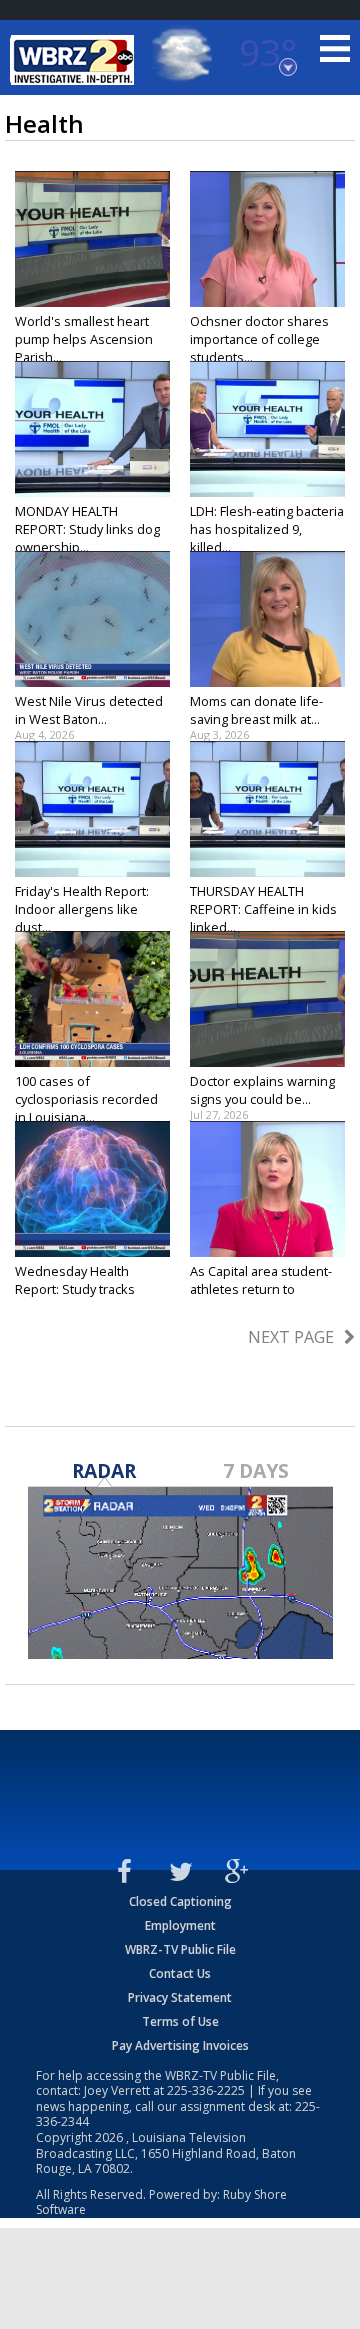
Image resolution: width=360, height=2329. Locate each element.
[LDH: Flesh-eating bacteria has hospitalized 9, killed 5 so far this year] (267, 429)
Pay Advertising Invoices (180, 2045)
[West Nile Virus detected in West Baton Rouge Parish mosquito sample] (92, 619)
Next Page (291, 1337)
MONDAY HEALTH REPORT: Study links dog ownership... (87, 529)
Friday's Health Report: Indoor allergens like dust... (82, 909)
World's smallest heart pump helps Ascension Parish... (84, 339)
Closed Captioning (180, 1901)
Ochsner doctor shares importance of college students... (259, 339)
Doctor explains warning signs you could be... (262, 1090)
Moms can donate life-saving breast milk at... (256, 710)
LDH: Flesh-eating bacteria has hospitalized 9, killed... (267, 529)
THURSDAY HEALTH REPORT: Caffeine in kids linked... (263, 909)
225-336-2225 (206, 2090)
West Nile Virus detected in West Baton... (89, 710)
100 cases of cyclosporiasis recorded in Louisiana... (86, 1099)
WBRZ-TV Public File (180, 1949)
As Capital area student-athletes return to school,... (261, 1289)
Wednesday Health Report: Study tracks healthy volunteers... (75, 1289)
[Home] (75, 60)
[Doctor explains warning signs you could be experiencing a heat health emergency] (267, 999)
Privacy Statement (180, 1997)
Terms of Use (180, 2021)
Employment (180, 1925)
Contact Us (180, 1973)
